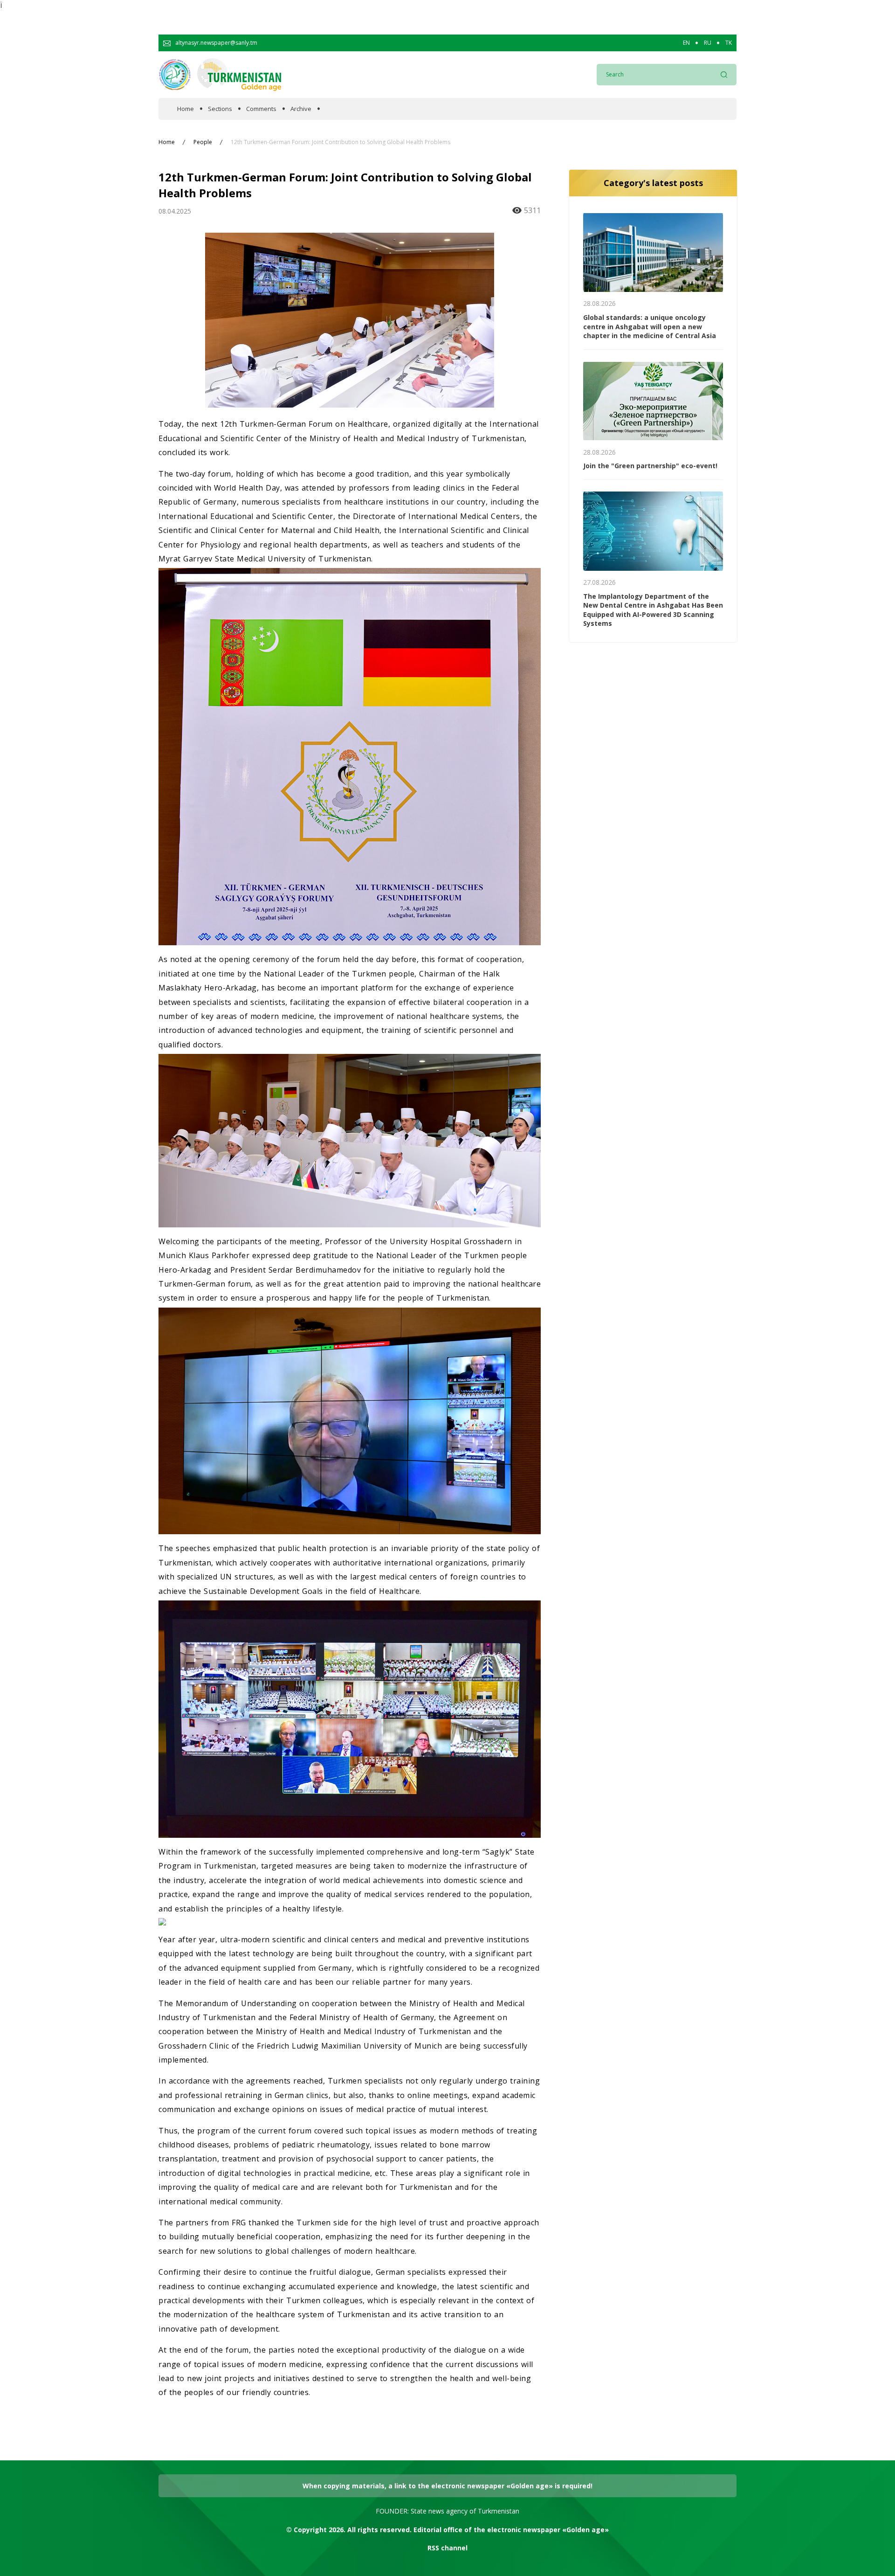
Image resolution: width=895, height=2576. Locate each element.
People (203, 142)
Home (186, 109)
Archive (301, 109)
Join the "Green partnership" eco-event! (650, 466)
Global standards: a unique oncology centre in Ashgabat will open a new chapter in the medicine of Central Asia (650, 326)
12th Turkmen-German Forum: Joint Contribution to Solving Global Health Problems (341, 142)
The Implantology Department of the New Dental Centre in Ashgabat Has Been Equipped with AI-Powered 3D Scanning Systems (653, 610)
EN (686, 43)
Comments (261, 109)
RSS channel (447, 2548)
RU (708, 43)
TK (729, 43)
